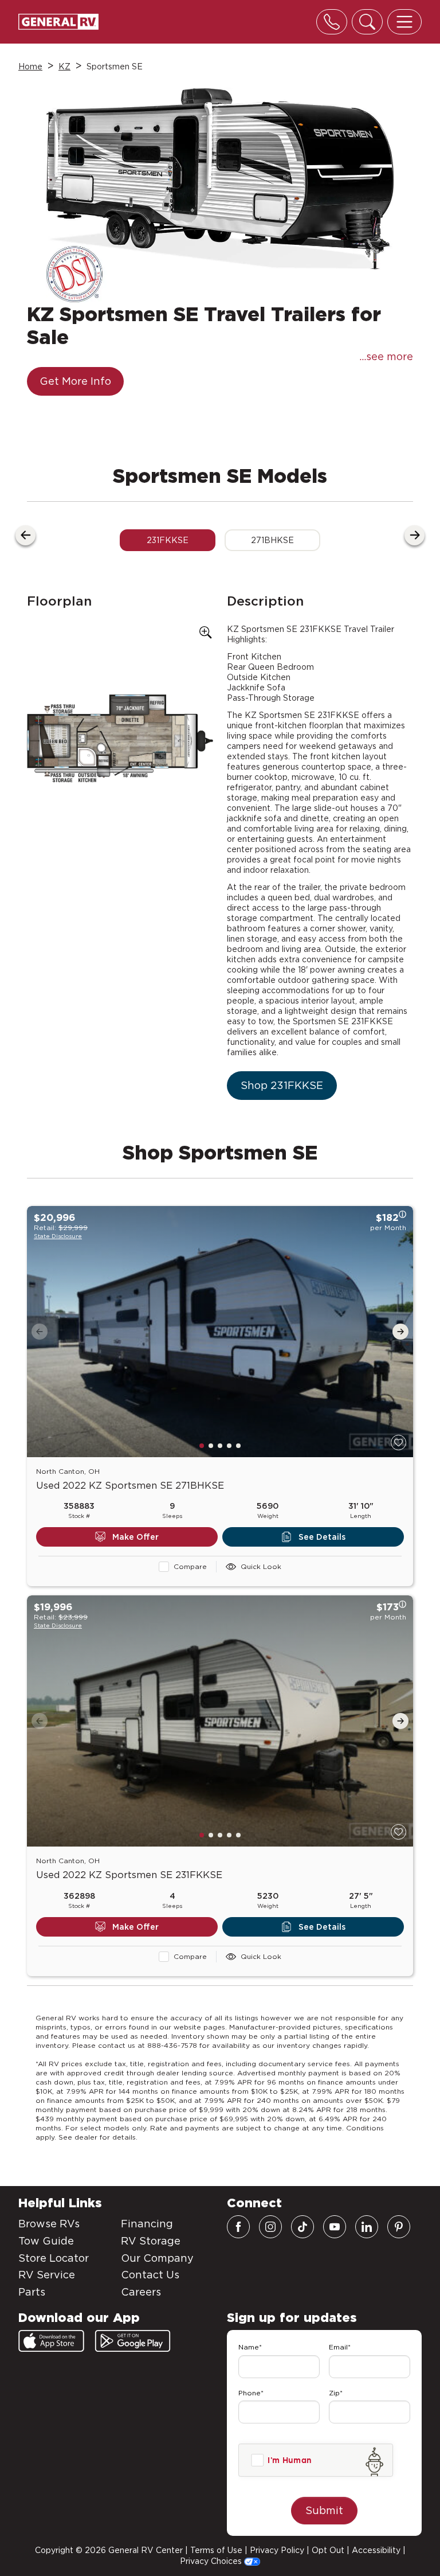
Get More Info (75, 381)
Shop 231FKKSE (282, 1085)
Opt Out (328, 2550)
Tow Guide (46, 2241)
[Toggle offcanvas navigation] (404, 22)
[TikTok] (302, 2227)
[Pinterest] (399, 2227)
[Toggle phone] (332, 22)
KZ (64, 67)
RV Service (47, 2275)
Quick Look (261, 1566)
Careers (141, 2292)
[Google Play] (133, 2341)
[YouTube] (335, 2227)
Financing (147, 2224)
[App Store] (51, 2341)
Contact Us (150, 2275)
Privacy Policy (277, 2550)
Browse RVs (49, 2224)
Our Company (157, 2258)
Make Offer (135, 1537)
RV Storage (151, 2241)
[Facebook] (238, 2227)
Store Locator (54, 2258)
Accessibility (376, 2550)
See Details (322, 1537)
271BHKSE (272, 540)
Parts (32, 2292)
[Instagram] (270, 2227)
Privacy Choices (212, 2561)
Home (30, 67)
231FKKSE (168, 540)
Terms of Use (216, 2550)
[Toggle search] (367, 22)
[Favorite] (398, 1443)
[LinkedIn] (367, 2227)
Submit (324, 2510)
